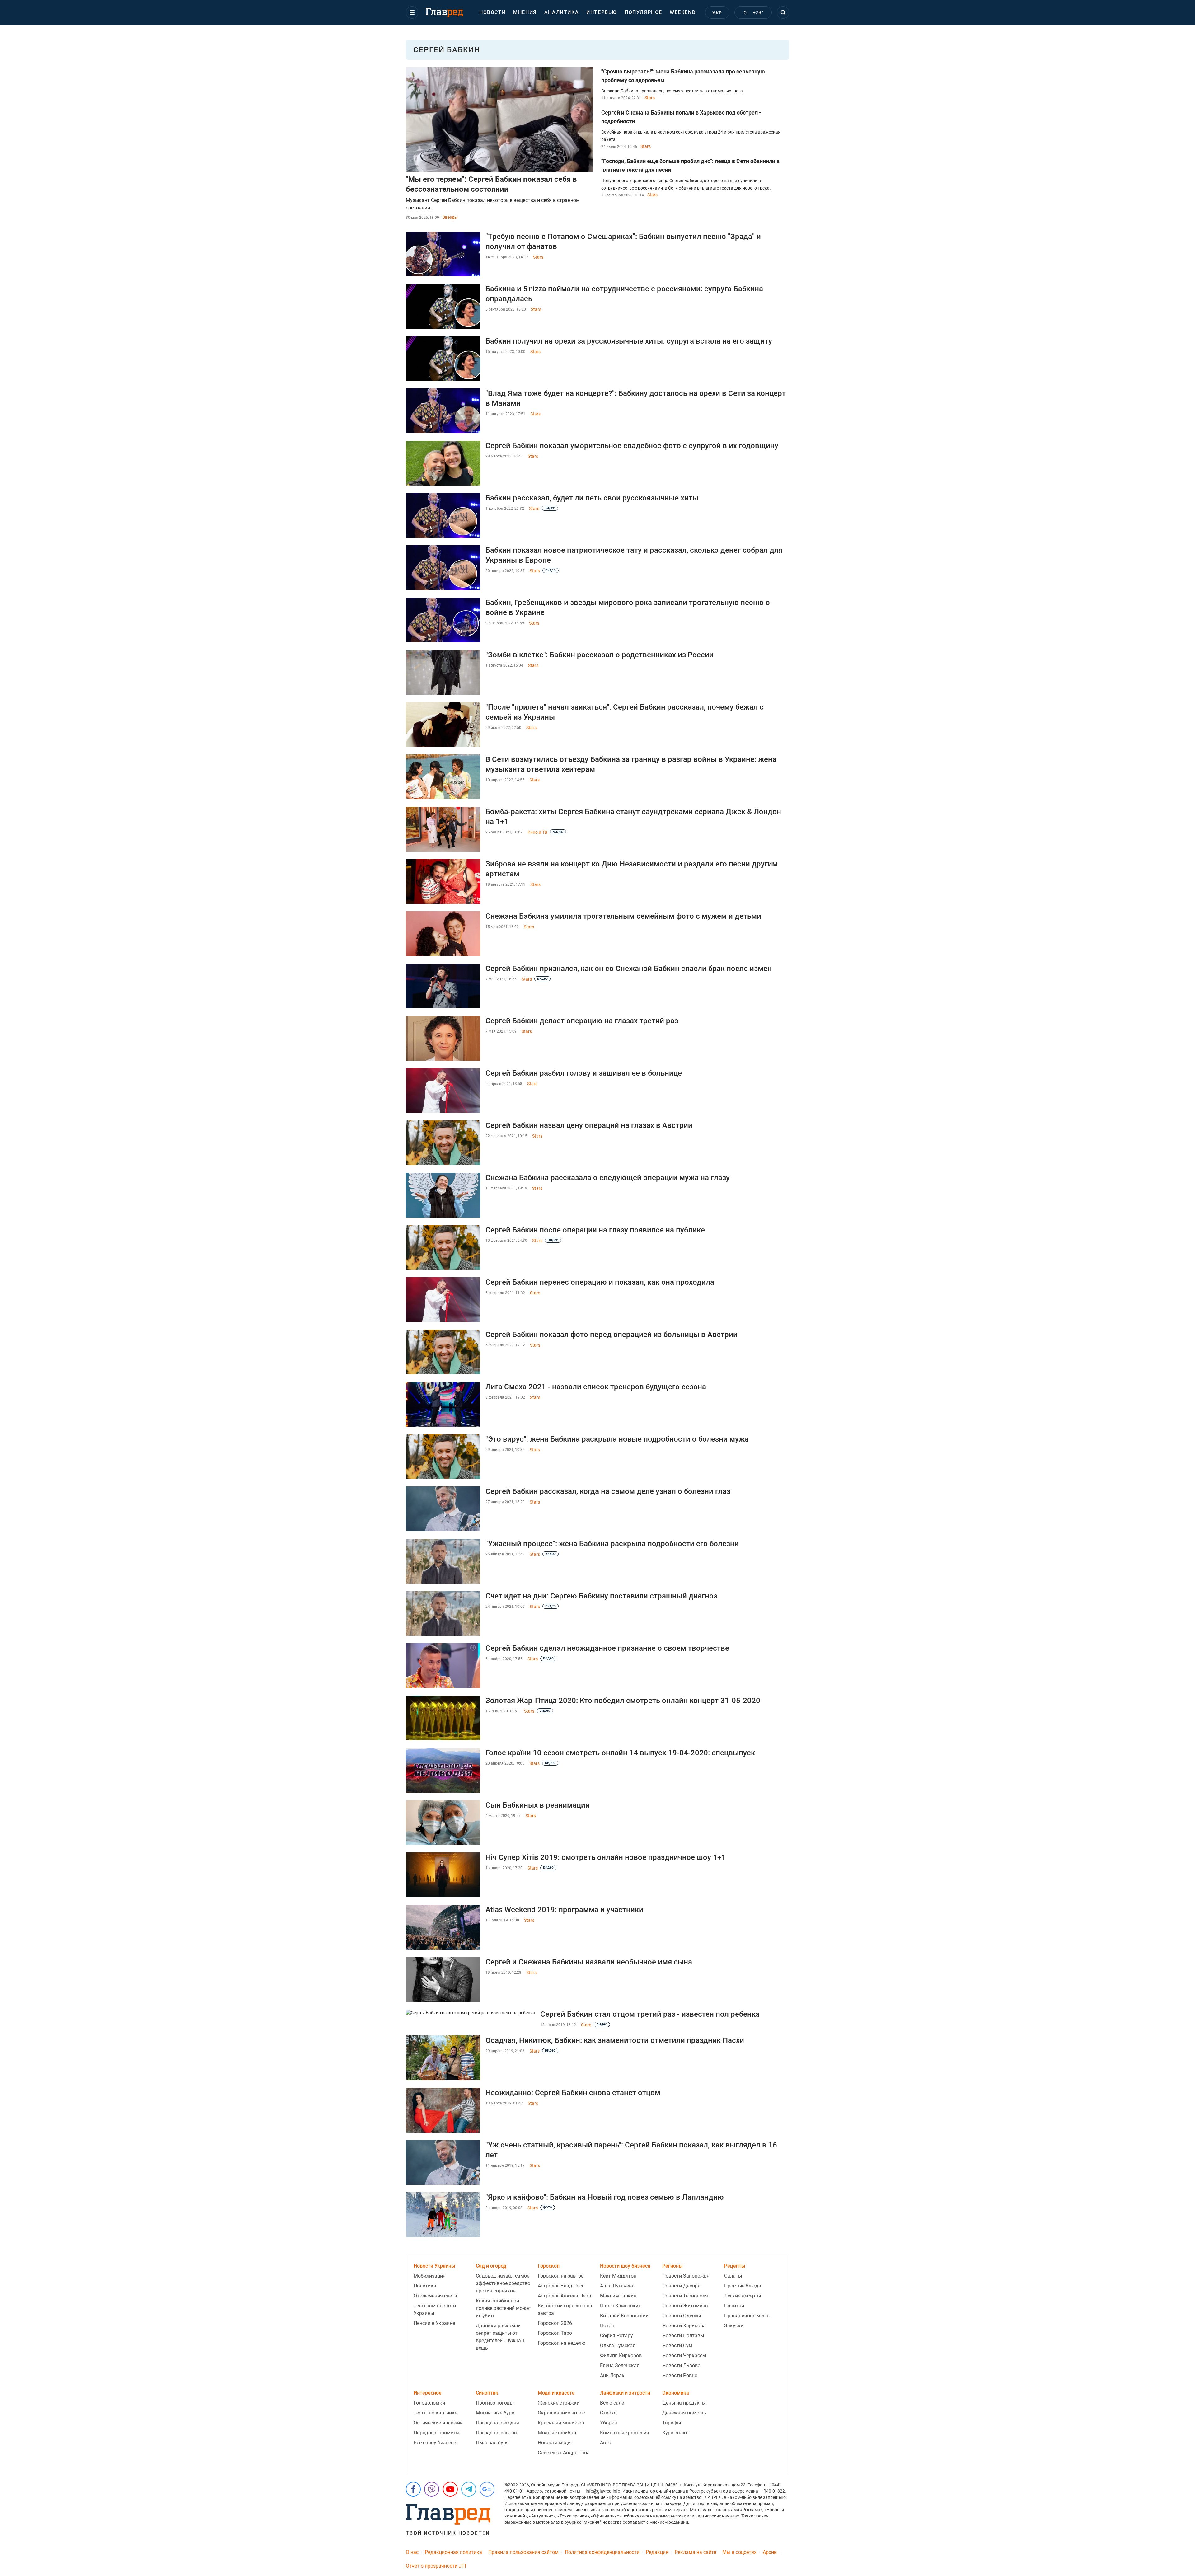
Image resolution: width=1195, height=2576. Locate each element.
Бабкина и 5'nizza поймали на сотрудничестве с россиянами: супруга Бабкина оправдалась (624, 294)
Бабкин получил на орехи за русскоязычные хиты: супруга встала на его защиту (629, 341)
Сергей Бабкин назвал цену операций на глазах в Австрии (589, 1125)
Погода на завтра (496, 2433)
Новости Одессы (682, 2316)
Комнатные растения (625, 2433)
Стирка (608, 2413)
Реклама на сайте (695, 2552)
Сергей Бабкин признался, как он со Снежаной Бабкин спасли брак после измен (629, 969)
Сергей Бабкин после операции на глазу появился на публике (595, 1230)
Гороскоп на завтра (561, 2276)
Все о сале (612, 2403)
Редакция (657, 2552)
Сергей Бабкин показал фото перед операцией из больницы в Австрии (612, 1335)
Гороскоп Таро (555, 2333)
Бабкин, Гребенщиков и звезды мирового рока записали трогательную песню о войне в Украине (628, 608)
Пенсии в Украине (434, 2323)
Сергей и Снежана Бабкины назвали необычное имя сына (589, 1962)
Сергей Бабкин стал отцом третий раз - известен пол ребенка (650, 2014)
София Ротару (616, 2336)
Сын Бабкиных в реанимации (538, 1805)
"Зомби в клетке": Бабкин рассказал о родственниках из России (600, 655)
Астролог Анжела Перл (564, 2296)
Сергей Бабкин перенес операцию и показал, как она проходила (600, 1282)
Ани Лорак (612, 2375)
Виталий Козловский (624, 2316)
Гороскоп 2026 (555, 2323)
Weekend (683, 12)
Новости (492, 12)
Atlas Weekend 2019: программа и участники (564, 1910)
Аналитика (562, 12)
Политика (425, 2286)
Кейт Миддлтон (618, 2276)
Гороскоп (549, 2266)
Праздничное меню (747, 2316)
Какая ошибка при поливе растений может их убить (504, 2308)
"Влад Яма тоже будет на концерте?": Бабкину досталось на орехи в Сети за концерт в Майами (636, 398)
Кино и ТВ (537, 832)
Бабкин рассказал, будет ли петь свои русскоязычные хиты (592, 498)
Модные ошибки (557, 2433)
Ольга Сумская (618, 2346)
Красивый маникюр (561, 2423)
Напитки (734, 2306)
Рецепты (735, 2266)
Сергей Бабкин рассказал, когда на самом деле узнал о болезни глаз (608, 1491)
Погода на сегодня (497, 2423)
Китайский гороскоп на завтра (565, 2309)
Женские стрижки (559, 2403)
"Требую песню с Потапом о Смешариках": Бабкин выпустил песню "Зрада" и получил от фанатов (623, 242)
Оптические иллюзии (438, 2423)
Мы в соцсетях (739, 2552)
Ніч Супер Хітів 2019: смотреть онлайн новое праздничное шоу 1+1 (606, 1857)
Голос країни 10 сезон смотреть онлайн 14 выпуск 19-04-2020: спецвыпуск (620, 1753)
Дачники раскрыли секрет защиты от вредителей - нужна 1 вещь (500, 2337)
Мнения (525, 12)
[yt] (450, 2489)
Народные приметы (436, 2433)
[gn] (487, 2489)
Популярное (643, 12)
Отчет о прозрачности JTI (436, 2566)
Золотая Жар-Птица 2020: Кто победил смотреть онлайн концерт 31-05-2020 (623, 1701)
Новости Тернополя (685, 2296)
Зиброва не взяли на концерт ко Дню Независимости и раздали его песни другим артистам (632, 869)
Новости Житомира (685, 2306)
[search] (783, 12)
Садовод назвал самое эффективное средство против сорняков (503, 2283)
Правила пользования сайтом (523, 2552)
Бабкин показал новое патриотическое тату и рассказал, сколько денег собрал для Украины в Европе (634, 555)
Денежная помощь (684, 2413)
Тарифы (672, 2423)
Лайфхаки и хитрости (625, 2393)
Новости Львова (681, 2365)
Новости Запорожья (686, 2276)
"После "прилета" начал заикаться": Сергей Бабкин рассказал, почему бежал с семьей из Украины (625, 712)
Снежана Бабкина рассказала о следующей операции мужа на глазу (608, 1178)
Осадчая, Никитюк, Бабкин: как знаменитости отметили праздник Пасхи (615, 2040)
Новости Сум (677, 2346)
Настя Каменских (620, 2306)
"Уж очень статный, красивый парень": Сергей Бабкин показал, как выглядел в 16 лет (631, 2150)
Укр (717, 13)
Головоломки (429, 2403)
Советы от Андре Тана (564, 2453)
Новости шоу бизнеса (625, 2266)
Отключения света (435, 2296)
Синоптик (487, 2393)
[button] (412, 12)
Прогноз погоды (495, 2403)
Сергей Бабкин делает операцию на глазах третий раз (582, 1021)
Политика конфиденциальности (602, 2552)
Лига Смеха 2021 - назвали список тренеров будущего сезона (596, 1387)
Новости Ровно (680, 2375)
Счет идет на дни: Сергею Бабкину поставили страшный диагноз (601, 1596)
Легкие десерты (743, 2296)
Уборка (609, 2423)
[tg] (469, 2489)
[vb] (432, 2489)
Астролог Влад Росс (561, 2286)
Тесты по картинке (435, 2413)
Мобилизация (430, 2276)
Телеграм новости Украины (435, 2309)
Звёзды (450, 217)
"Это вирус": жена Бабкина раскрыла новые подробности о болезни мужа (617, 1439)
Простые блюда (743, 2286)
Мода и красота (556, 2393)
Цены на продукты (684, 2403)
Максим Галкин (618, 2296)
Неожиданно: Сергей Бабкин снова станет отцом (573, 2093)
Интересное (428, 2393)
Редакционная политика (453, 2552)
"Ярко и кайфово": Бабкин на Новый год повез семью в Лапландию (605, 2197)
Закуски (734, 2326)
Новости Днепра (681, 2286)
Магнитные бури (495, 2413)
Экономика (676, 2393)
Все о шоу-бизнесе (435, 2443)
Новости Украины (434, 2266)
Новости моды (555, 2443)
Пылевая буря (492, 2443)
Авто (606, 2443)
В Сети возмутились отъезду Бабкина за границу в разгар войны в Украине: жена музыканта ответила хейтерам (631, 764)
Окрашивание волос (561, 2413)
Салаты (733, 2276)
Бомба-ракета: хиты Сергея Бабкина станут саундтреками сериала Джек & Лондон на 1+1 (633, 817)
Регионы (672, 2266)
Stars (650, 98)
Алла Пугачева (617, 2286)
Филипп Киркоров (621, 2355)
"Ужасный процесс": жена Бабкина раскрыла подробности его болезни (612, 1544)
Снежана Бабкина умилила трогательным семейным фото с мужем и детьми (623, 916)
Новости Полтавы (683, 2336)
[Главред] (444, 13)
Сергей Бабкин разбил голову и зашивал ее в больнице (584, 1073)
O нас (412, 2552)
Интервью (602, 12)
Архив (770, 2552)
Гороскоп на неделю (562, 2343)
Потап (607, 2326)
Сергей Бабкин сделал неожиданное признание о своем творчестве (607, 1648)
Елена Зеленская (620, 2365)
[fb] (413, 2489)
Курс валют (676, 2433)
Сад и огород (491, 2266)
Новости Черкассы (684, 2355)
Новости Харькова (684, 2326)
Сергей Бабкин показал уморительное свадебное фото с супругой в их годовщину (632, 446)
